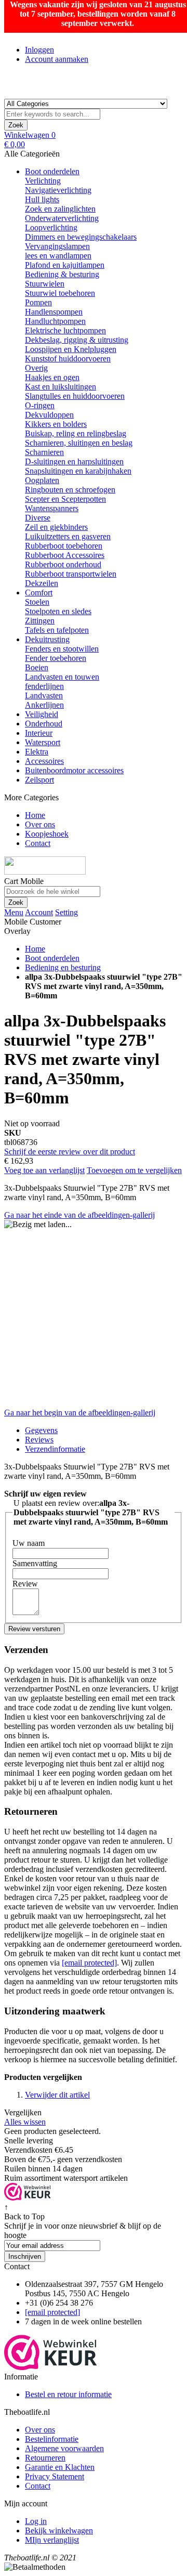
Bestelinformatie (52, 2439)
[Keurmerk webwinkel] (51, 2367)
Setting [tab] (66, 912)
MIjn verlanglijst (52, 2540)
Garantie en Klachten (60, 2467)
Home (35, 949)
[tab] (104, 1449)
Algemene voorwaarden (64, 2448)
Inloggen (39, 50)
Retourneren (45, 2458)
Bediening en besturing (63, 967)
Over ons (40, 2430)
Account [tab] (39, 912)
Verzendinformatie (55, 1449)
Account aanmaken (57, 59)
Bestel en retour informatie (68, 2394)
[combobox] (52, 114)
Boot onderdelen (52, 958)
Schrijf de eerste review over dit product (70, 1152)
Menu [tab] (14, 912)
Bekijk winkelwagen (59, 2531)
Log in (36, 2521)
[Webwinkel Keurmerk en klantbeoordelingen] (28, 2198)
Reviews (39, 1440)
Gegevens (41, 1430)
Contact (38, 2486)
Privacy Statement (55, 2476)
